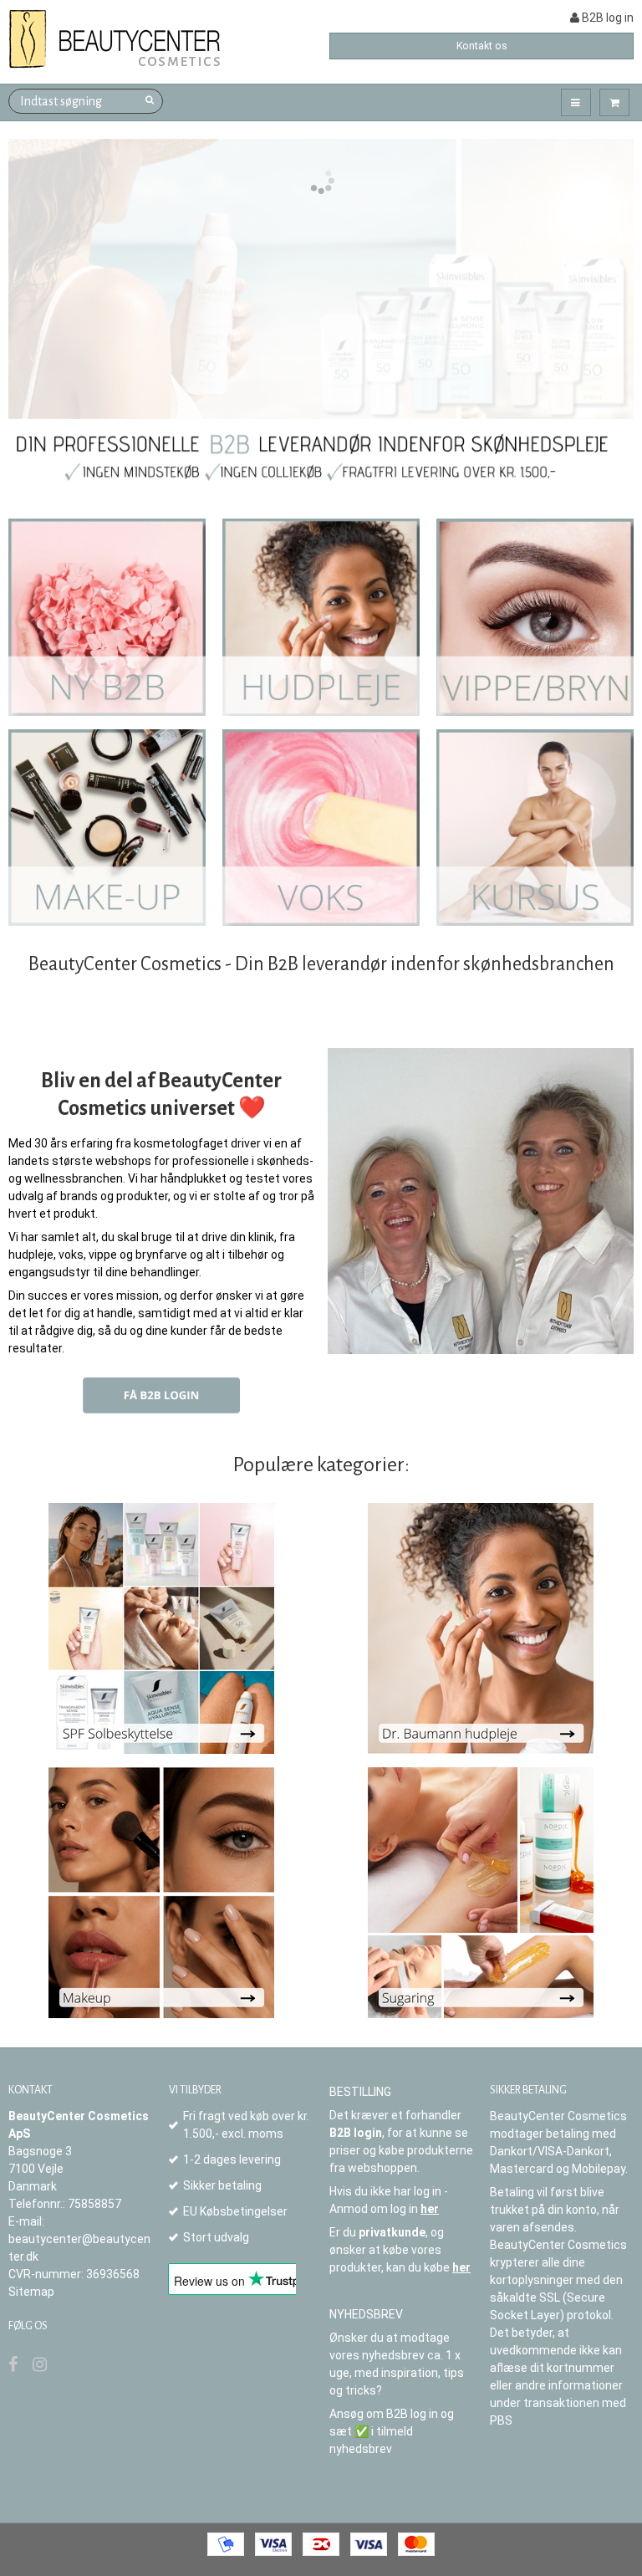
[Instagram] (40, 2364)
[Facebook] (13, 2364)
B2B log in (606, 18)
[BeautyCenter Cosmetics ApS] (117, 40)
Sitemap (31, 2292)
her (430, 2209)
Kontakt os (482, 46)
